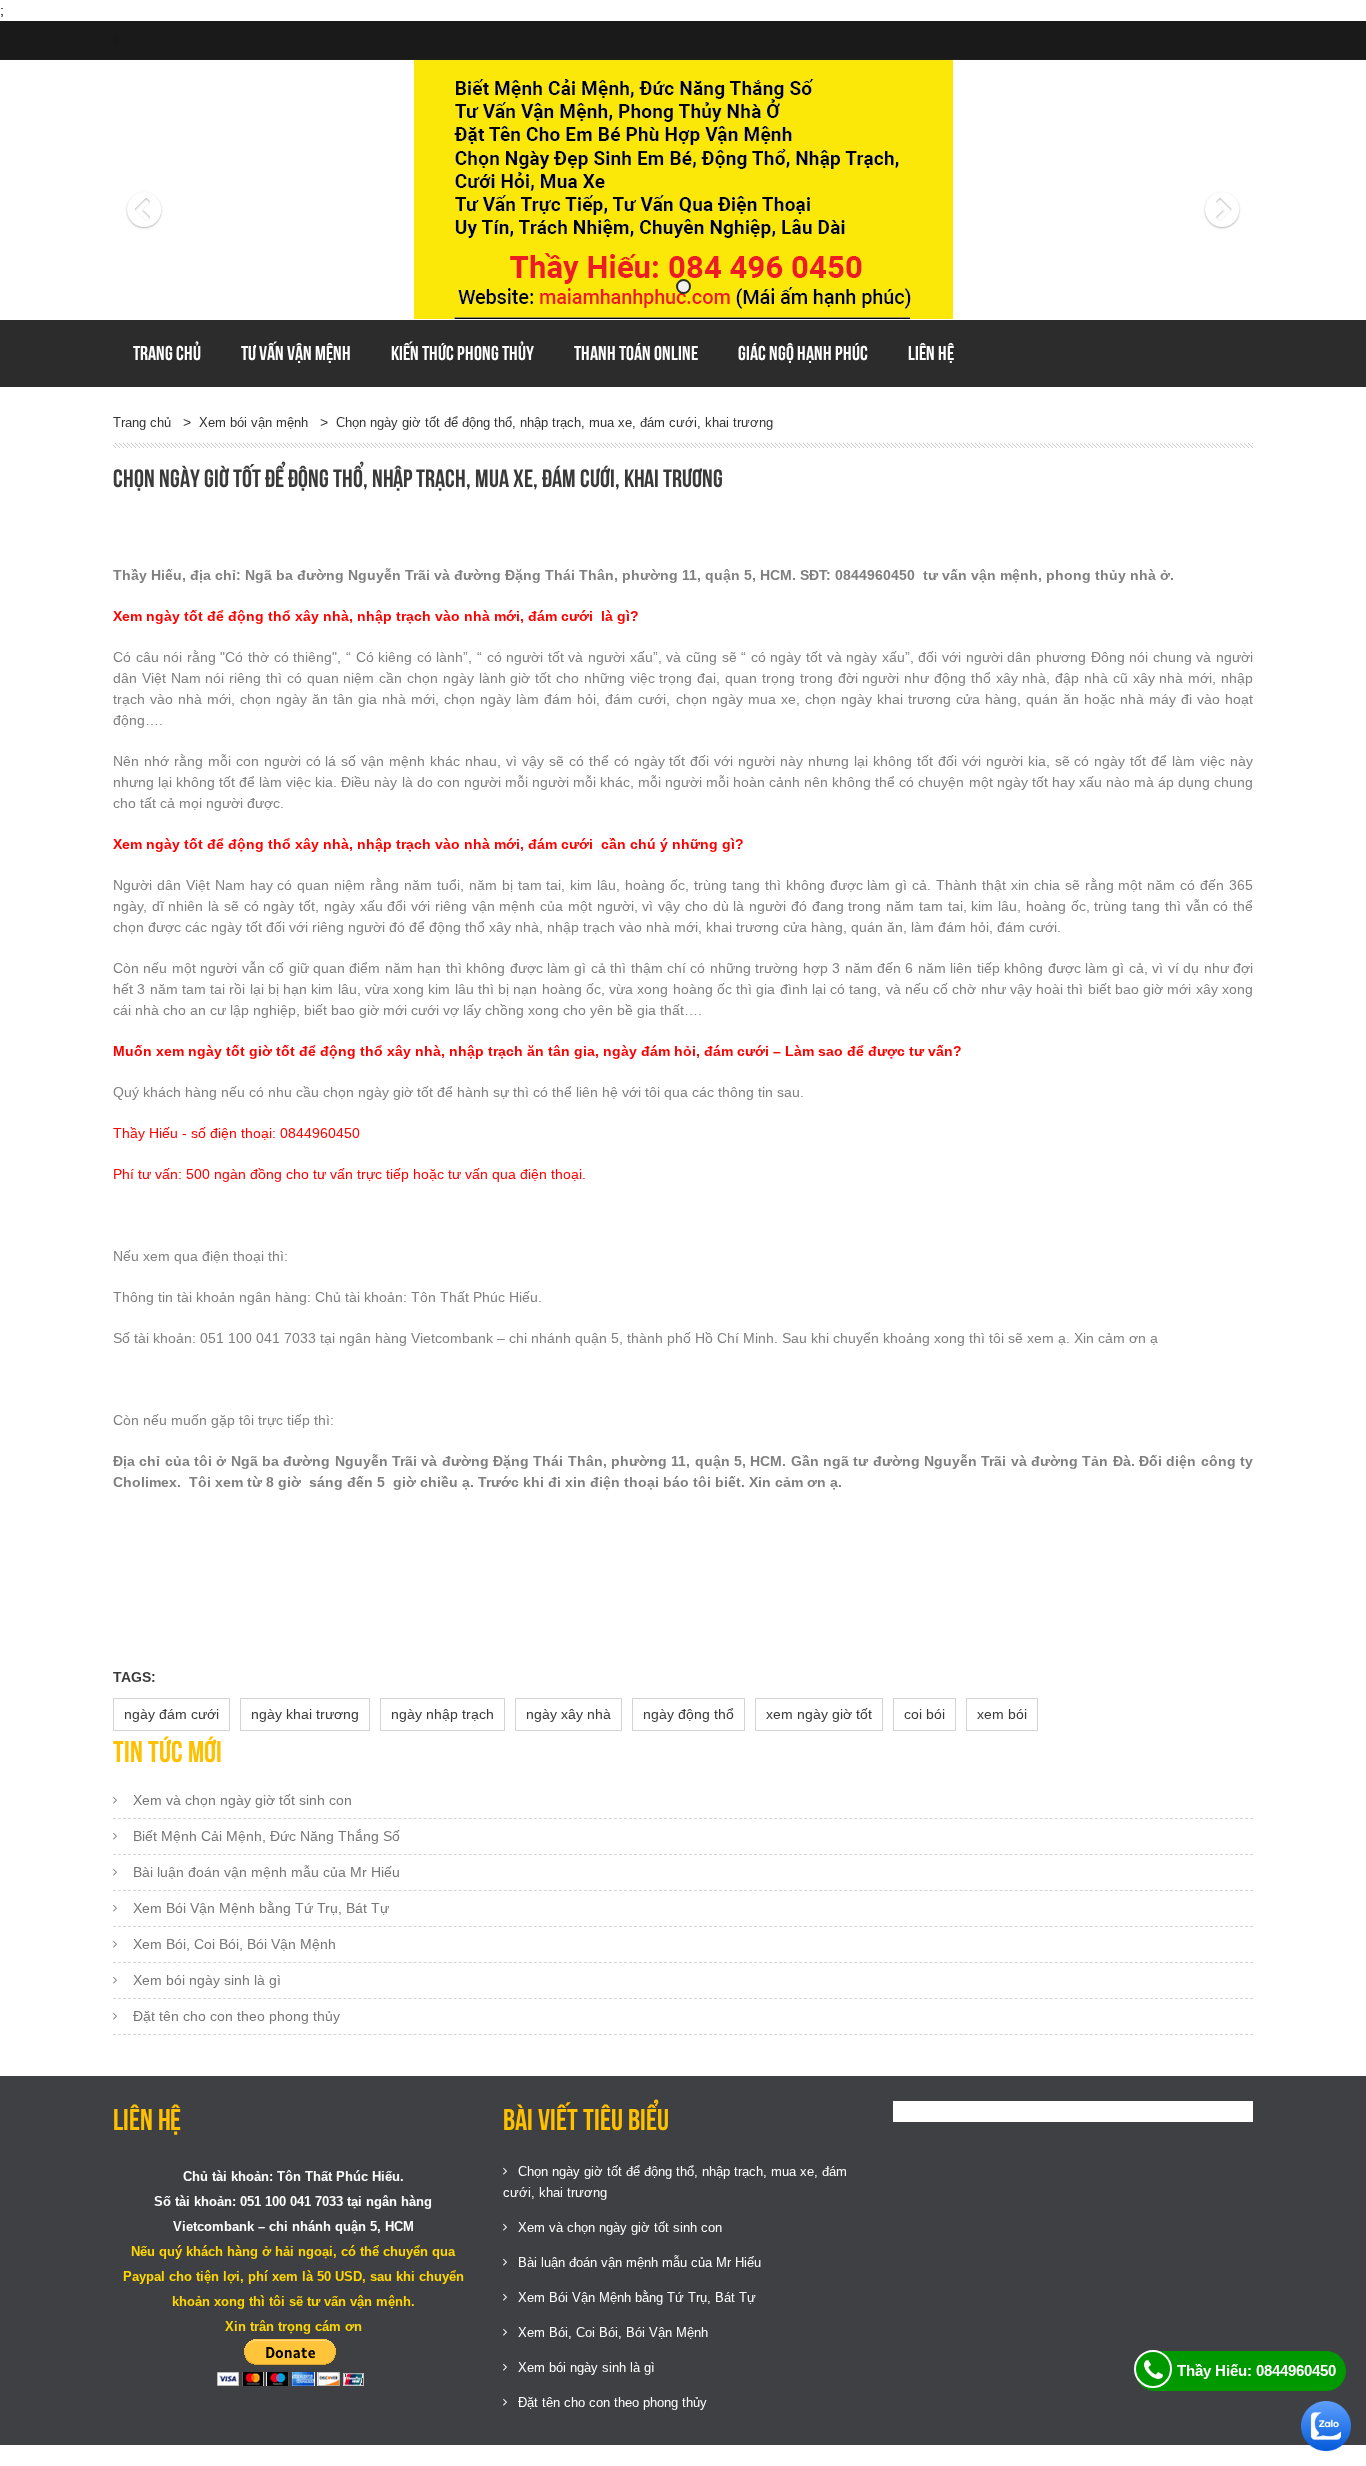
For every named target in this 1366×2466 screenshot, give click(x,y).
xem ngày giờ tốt (819, 1714)
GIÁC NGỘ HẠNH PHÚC (803, 353)
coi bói (924, 1714)
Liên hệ (931, 353)
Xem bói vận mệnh (253, 422)
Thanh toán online (636, 353)
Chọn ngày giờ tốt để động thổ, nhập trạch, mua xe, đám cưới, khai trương (554, 422)
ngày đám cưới (171, 1714)
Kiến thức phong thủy (462, 353)
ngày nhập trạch (442, 1714)
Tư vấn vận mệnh (296, 353)
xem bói (1002, 1714)
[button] (198, 190)
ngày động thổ (688, 1714)
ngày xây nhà (568, 1714)
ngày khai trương (305, 1714)
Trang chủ (167, 353)
